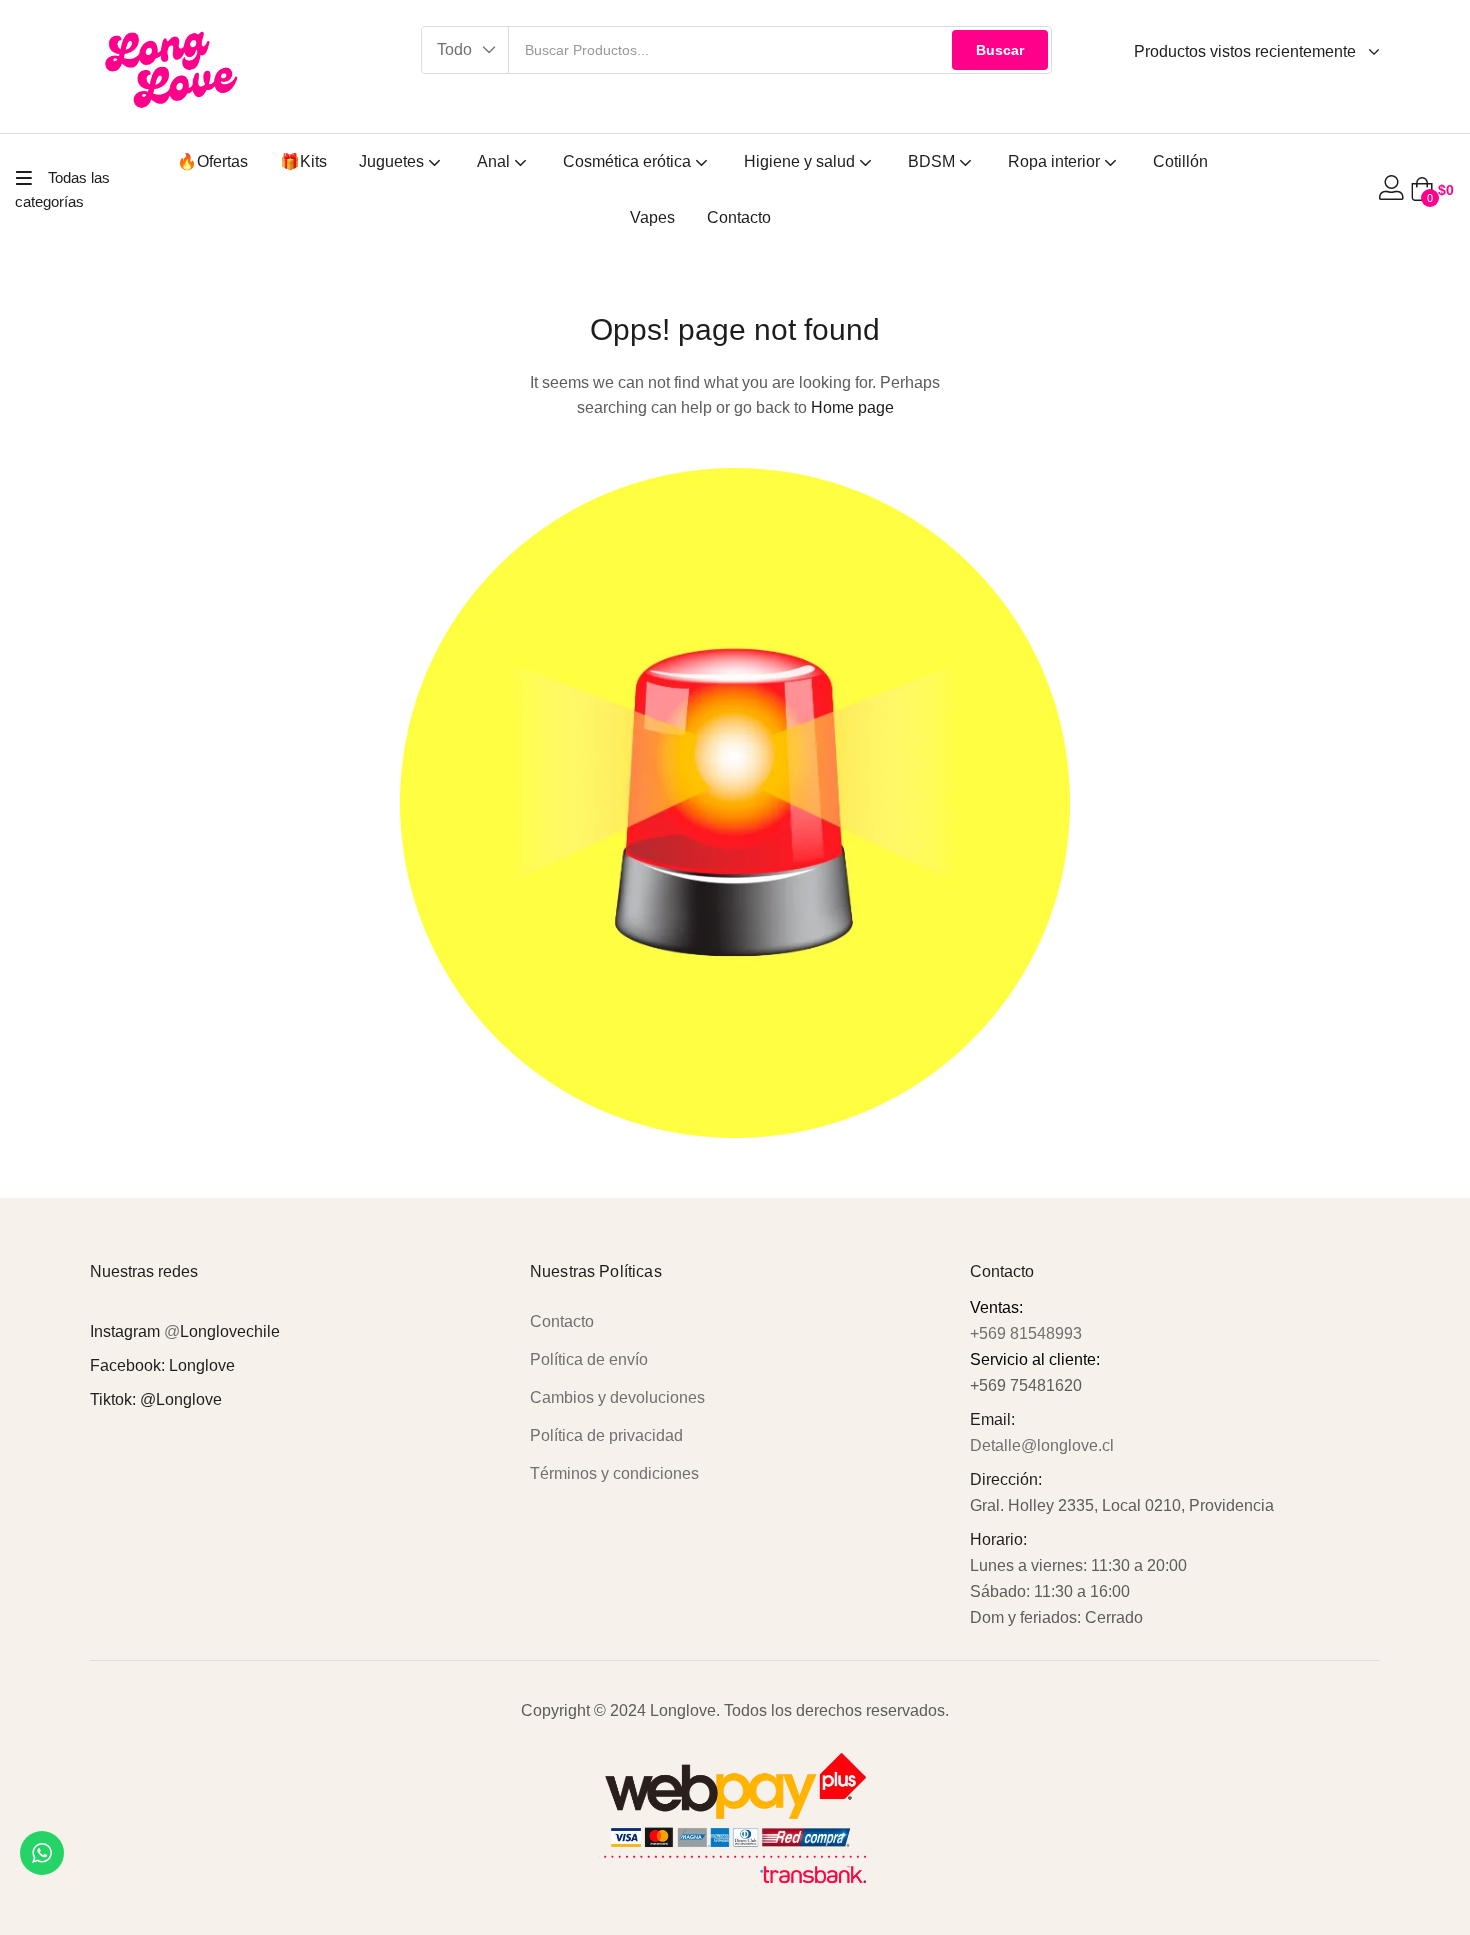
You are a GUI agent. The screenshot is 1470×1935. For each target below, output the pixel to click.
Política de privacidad (606, 1435)
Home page (852, 407)
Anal (495, 161)
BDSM (933, 161)
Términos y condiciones (614, 1473)
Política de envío (589, 1359)
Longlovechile (230, 1331)
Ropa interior (1056, 161)
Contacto (739, 217)
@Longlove (181, 1399)
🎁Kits (303, 161)
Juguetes (393, 161)
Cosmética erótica (629, 161)
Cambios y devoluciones (617, 1397)
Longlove (202, 1365)
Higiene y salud (801, 161)
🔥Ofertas (212, 161)
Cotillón (1180, 161)
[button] (465, 50)
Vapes (652, 217)
